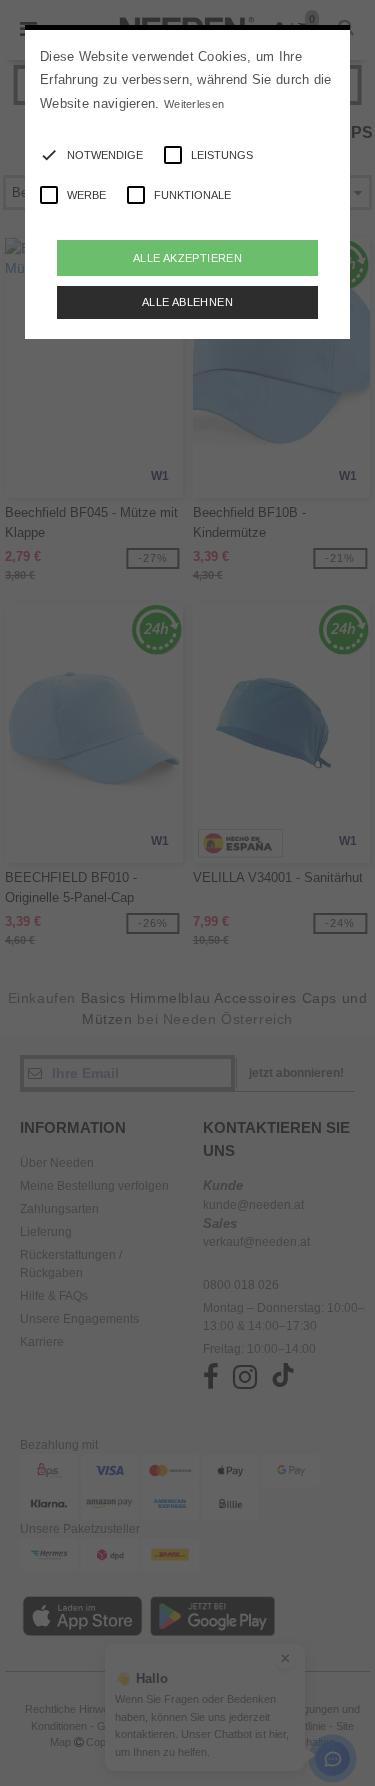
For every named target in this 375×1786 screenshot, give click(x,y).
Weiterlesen (194, 104)
